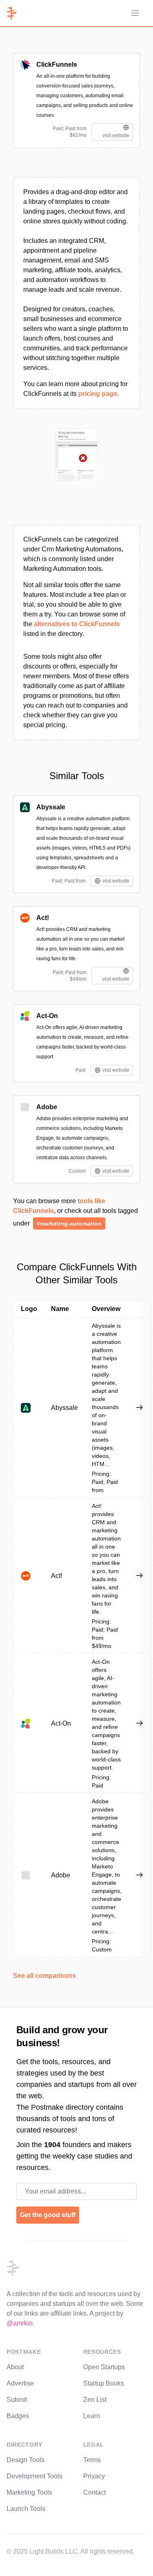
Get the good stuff (48, 2215)
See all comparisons (44, 1976)
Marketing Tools (29, 2492)
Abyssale (51, 807)
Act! (43, 918)
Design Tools (25, 2460)
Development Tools (34, 2476)
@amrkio (20, 2323)
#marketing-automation (69, 1224)
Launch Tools (26, 2509)
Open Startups (104, 2367)
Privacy (94, 2476)
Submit (17, 2400)
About (15, 2367)
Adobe (47, 1107)
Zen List (95, 2400)
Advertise (20, 2383)
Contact (94, 2492)
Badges (18, 2416)
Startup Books (104, 2383)
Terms (92, 2460)
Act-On (47, 1016)
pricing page (98, 394)
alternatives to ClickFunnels (77, 624)
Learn (92, 2416)
